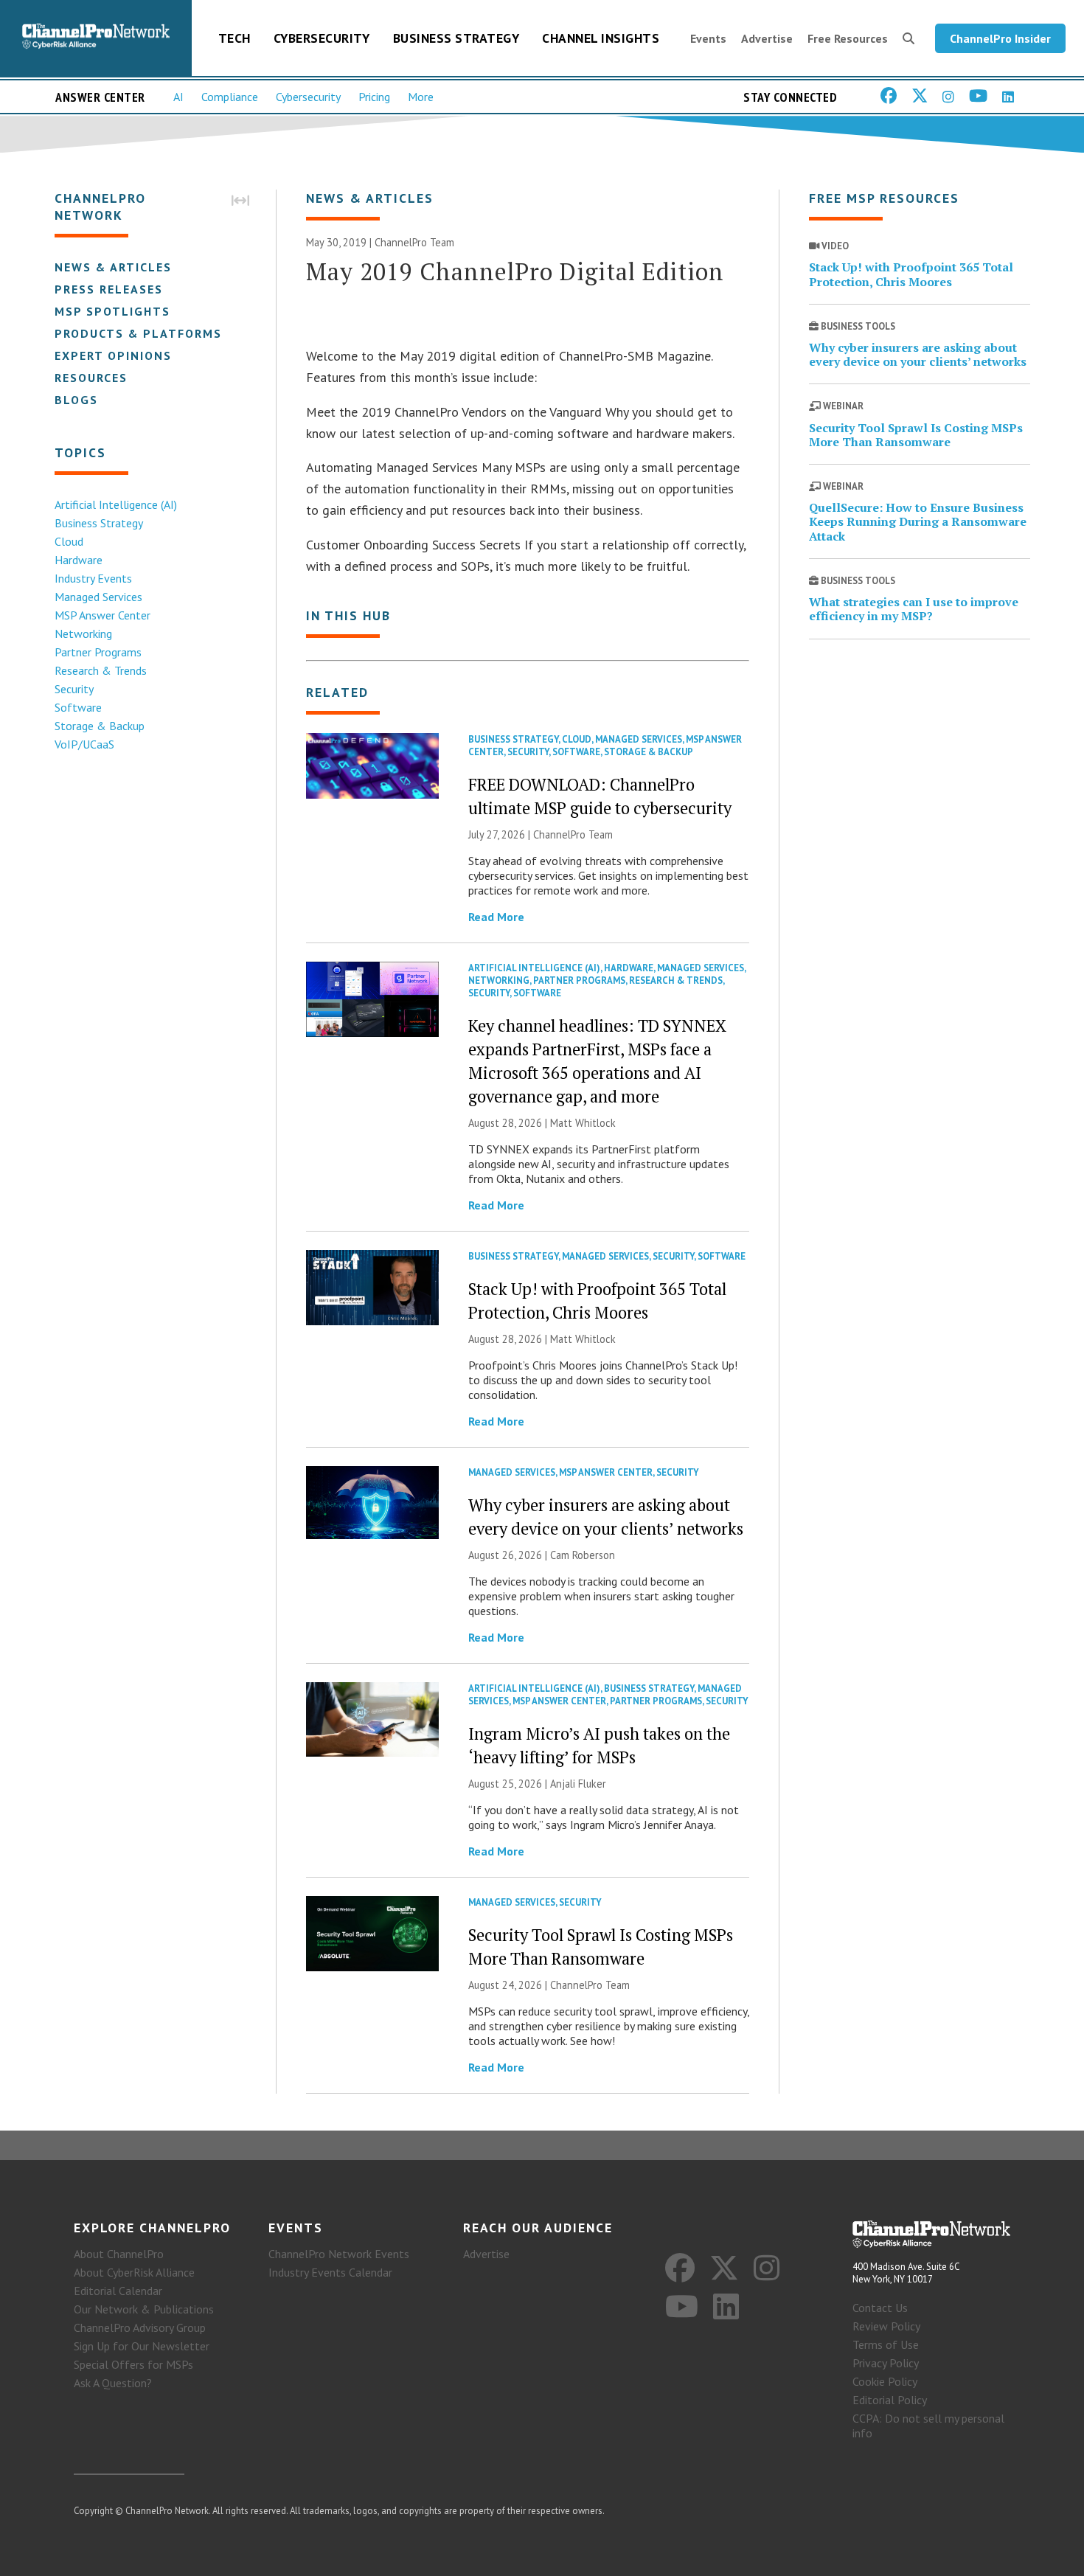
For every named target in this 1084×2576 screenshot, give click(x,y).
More (421, 97)
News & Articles (113, 267)
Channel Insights (601, 38)
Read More (496, 917)
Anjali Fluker (578, 1784)
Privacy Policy (886, 2363)
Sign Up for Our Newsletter (142, 2346)
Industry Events (93, 578)
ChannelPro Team (414, 242)
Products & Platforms (138, 333)
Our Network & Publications (144, 2309)
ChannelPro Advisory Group (140, 2327)
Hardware (79, 560)
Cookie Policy (885, 2381)
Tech (234, 38)
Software (78, 707)
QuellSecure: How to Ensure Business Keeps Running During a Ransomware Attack (918, 521)
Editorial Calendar (118, 2291)
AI (178, 97)
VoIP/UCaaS (84, 744)
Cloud (69, 541)
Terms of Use (886, 2344)
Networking (83, 633)
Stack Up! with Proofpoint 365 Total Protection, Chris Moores (911, 274)
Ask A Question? (113, 2383)
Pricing (374, 97)
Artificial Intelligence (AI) (116, 504)
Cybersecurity (322, 38)
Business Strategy (456, 38)
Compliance (230, 97)
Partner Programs (98, 652)
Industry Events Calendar (330, 2272)
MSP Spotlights (112, 311)
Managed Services (98, 597)
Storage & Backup (100, 726)
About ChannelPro (119, 2254)
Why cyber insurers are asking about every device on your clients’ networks (918, 354)
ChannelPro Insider (1000, 38)
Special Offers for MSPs (133, 2364)
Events (708, 38)
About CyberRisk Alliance (134, 2272)
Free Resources (848, 38)
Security (74, 689)
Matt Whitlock (583, 1123)
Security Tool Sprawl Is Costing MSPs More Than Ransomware (916, 435)
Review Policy (886, 2326)
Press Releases (109, 289)
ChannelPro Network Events (339, 2254)
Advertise (767, 38)
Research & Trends (101, 670)
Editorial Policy (890, 2400)
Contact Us (880, 2308)
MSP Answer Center (103, 615)
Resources (91, 378)
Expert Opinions (113, 355)
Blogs (76, 400)
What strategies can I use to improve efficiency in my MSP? (914, 609)
